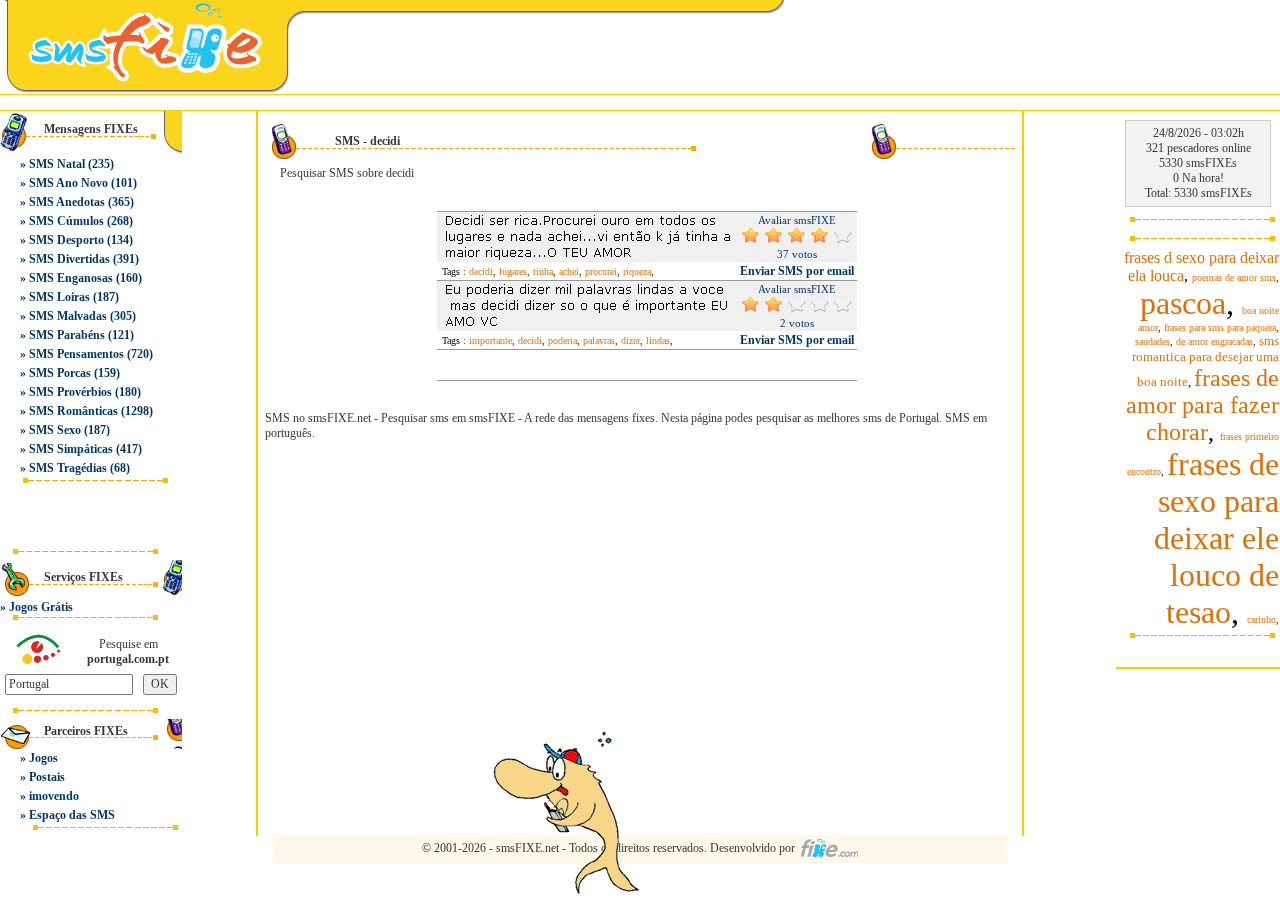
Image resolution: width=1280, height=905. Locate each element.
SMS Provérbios (70, 392)
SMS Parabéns (67, 335)
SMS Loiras (59, 297)
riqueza (637, 271)
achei (569, 271)
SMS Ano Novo (68, 183)
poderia (562, 340)
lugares (513, 271)
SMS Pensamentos (76, 354)
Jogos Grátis (41, 607)
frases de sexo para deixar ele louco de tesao (1216, 538)
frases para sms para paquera (1220, 327)
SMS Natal (57, 164)
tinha (543, 271)
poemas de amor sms (1234, 277)
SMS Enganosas (71, 278)
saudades (1152, 341)
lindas (658, 340)
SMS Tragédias (68, 468)
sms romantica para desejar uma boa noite (1205, 361)
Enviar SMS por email (797, 271)
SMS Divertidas (69, 259)
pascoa (1183, 303)
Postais (47, 777)
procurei (601, 271)
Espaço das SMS (72, 815)
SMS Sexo (55, 430)
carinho (1261, 619)
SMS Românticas (73, 411)
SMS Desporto (66, 240)
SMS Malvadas (68, 316)
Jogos (43, 758)
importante (490, 340)
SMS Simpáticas (71, 449)
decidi (481, 271)
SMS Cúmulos (66, 221)
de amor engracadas (1214, 341)
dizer (630, 340)
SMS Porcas (60, 373)
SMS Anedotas (67, 202)
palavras (599, 340)
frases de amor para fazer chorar (1202, 405)
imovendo (54, 796)
